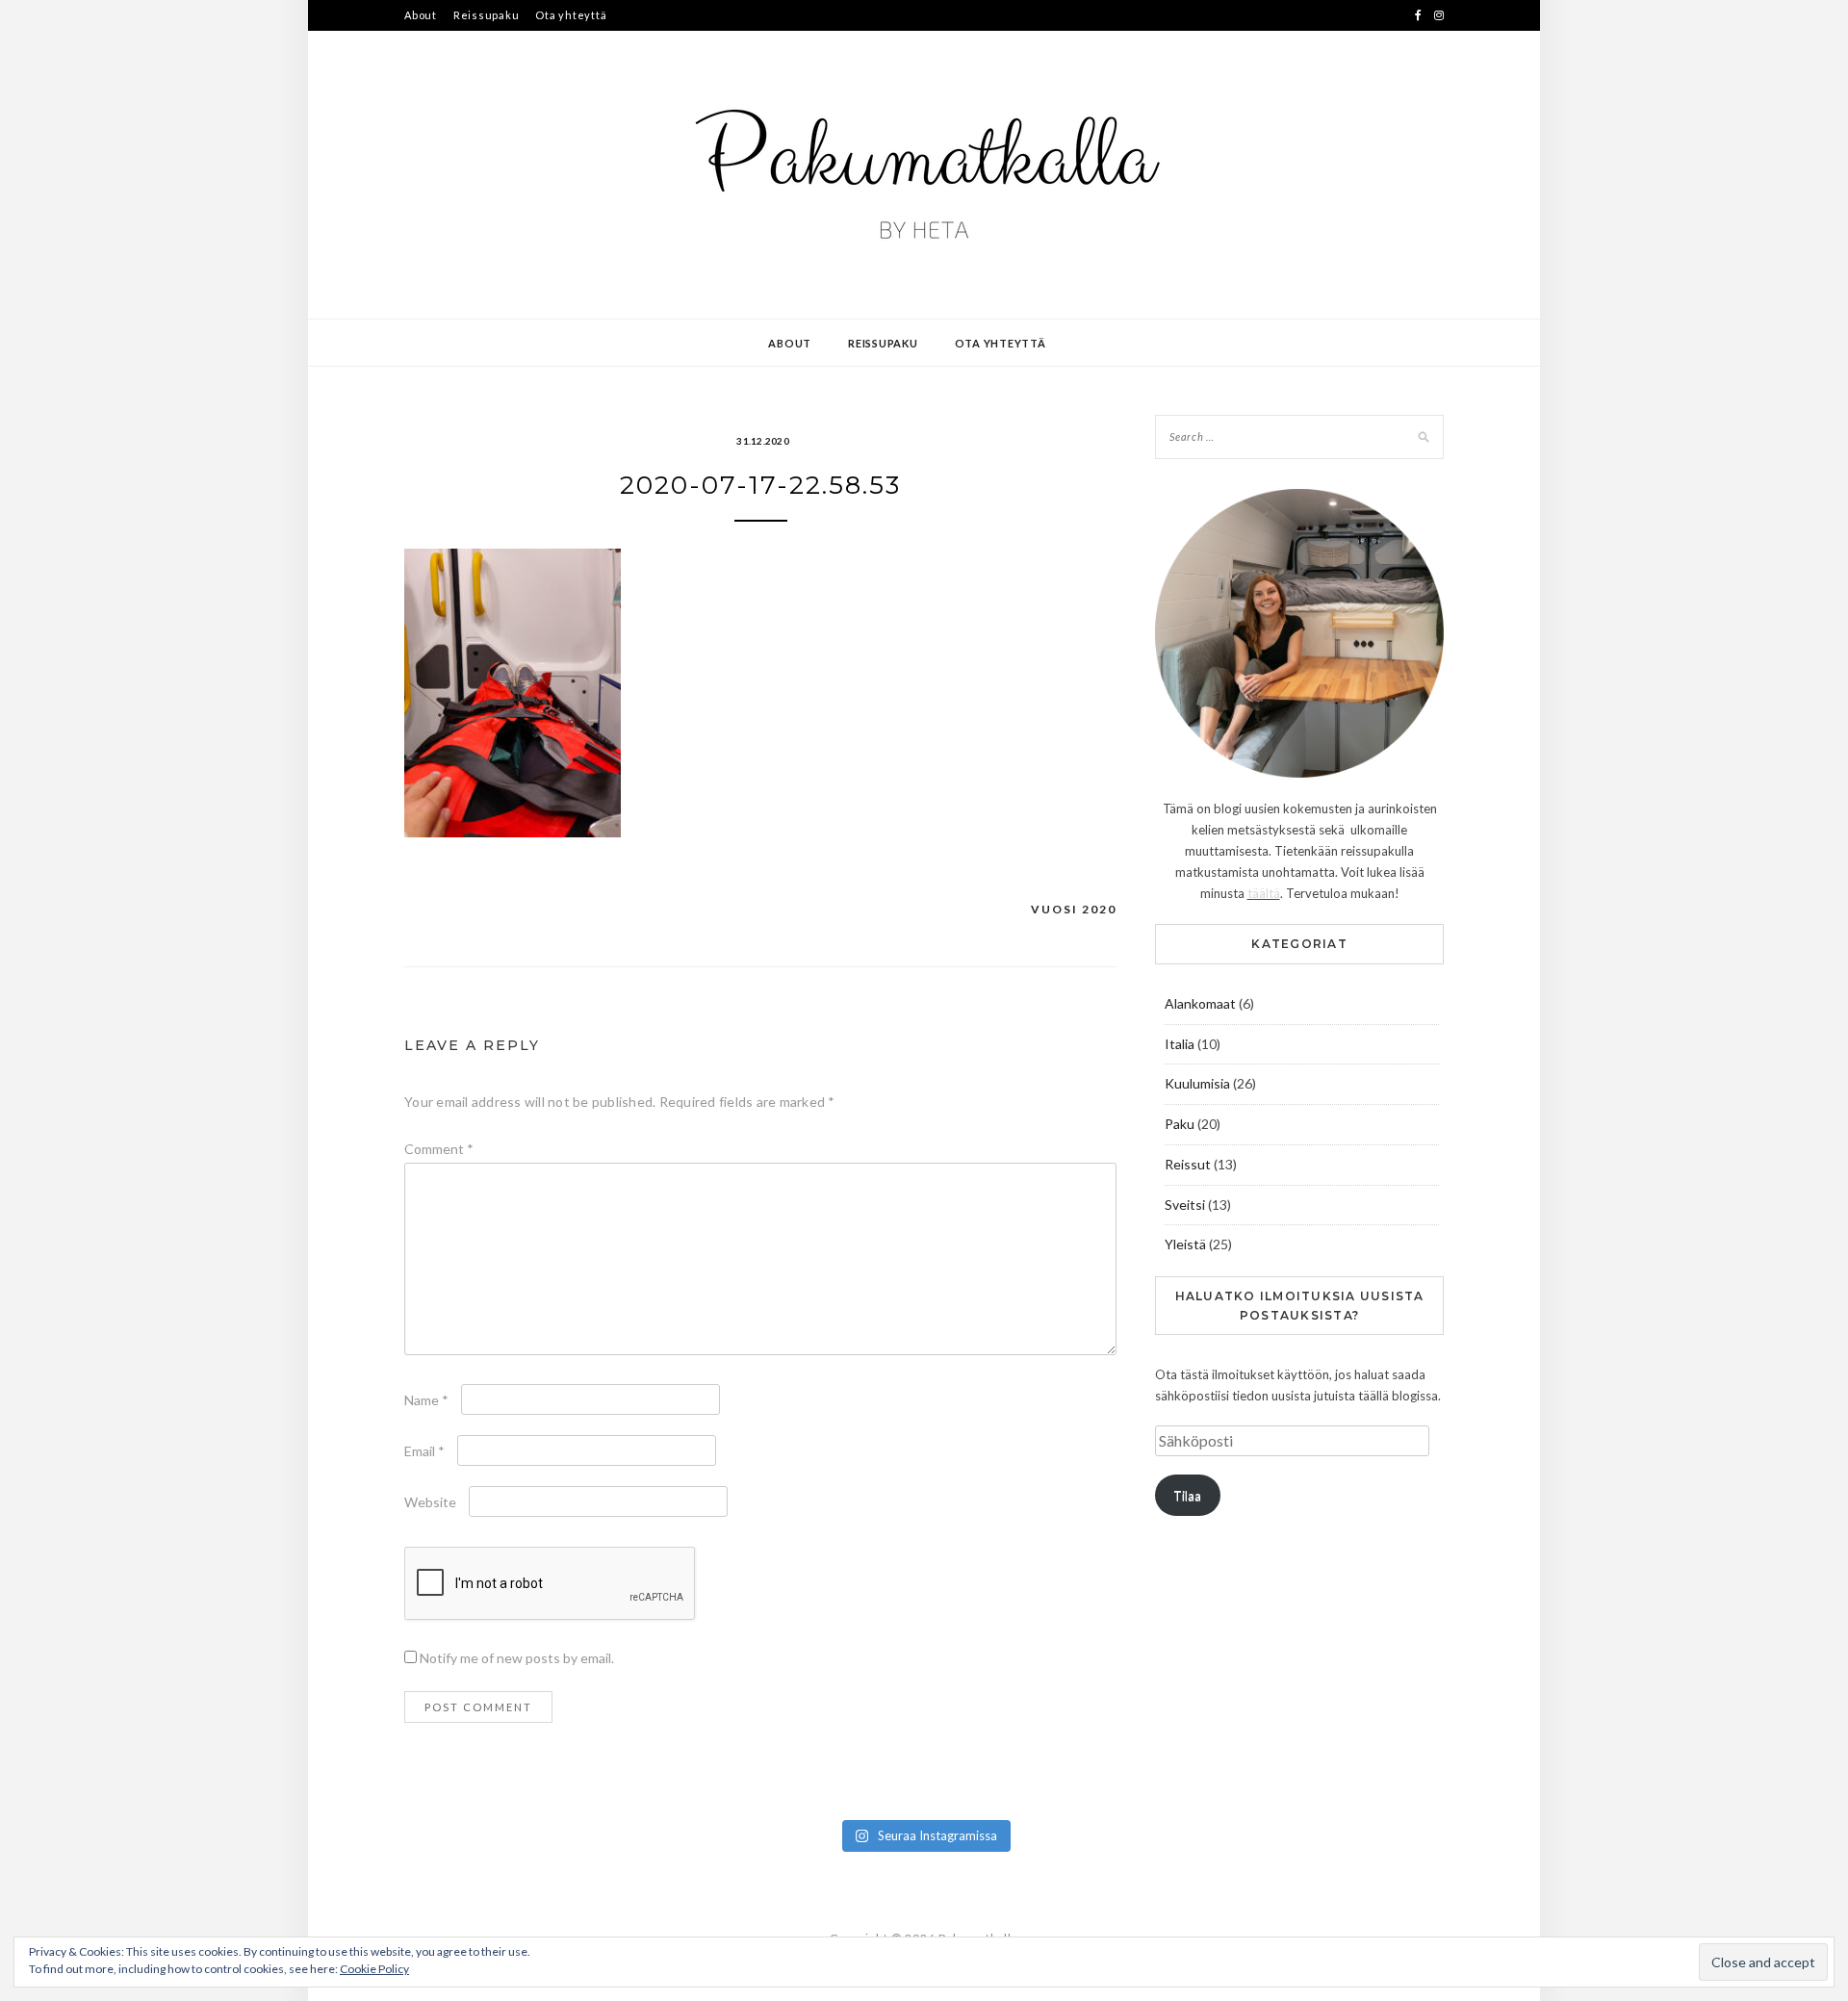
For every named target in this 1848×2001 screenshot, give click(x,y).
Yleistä (1185, 1244)
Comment (439, 1149)
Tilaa (1187, 1496)
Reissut (1188, 1164)
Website (430, 1502)
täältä (1264, 893)
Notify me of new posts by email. (517, 1658)
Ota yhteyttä (571, 15)
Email (424, 1451)
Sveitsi (1185, 1205)
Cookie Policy (374, 1969)
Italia (1180, 1044)
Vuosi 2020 (1074, 909)
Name (426, 1400)
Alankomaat (1200, 1003)
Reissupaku (487, 15)
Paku (1180, 1124)
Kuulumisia (1197, 1083)
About (421, 15)
